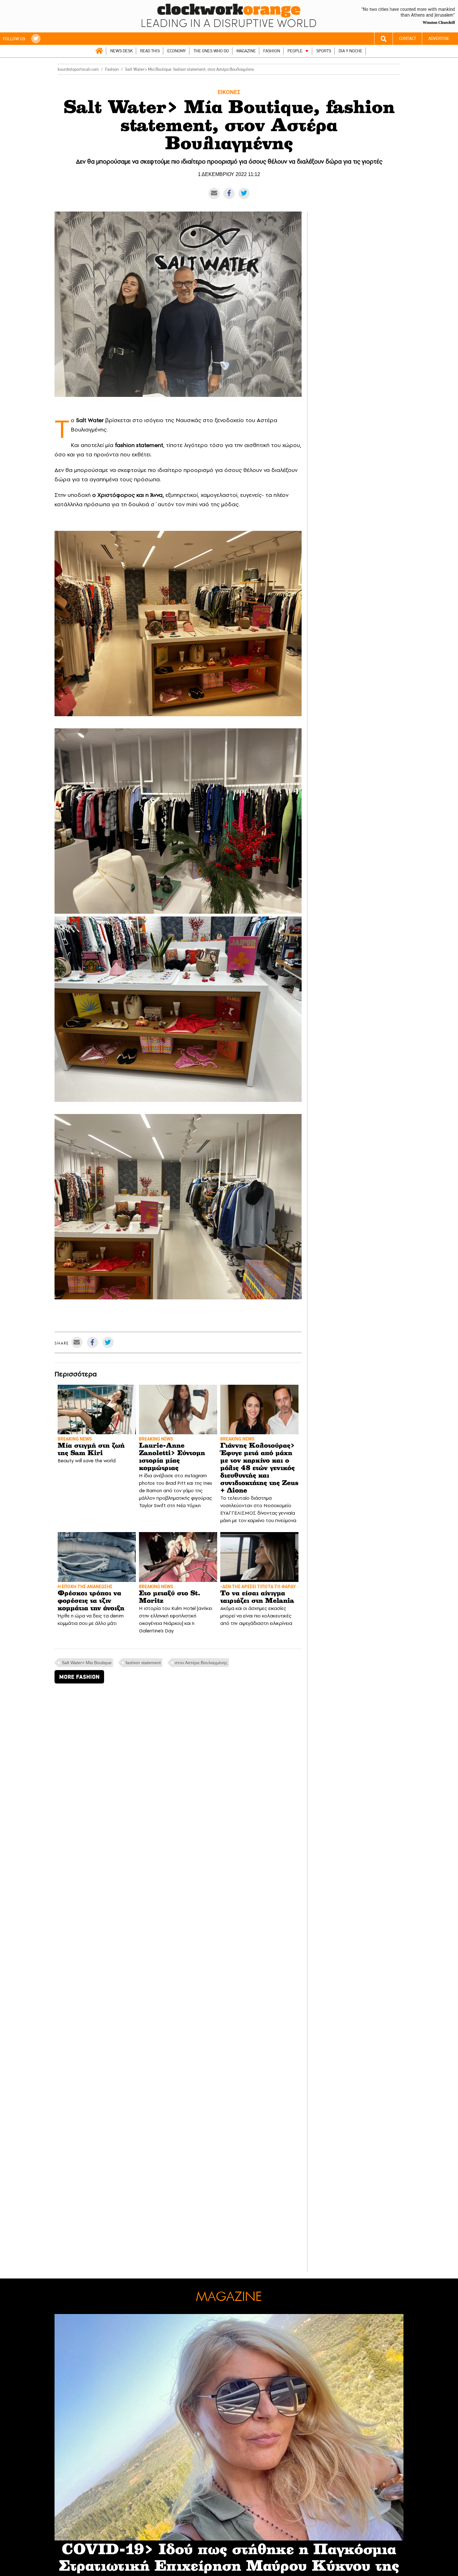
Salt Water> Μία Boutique (87, 1663)
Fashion (112, 69)
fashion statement (143, 1663)
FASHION (272, 51)
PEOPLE (295, 51)
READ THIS (150, 51)
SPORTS (324, 51)
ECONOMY (177, 51)
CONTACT (408, 38)
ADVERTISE (439, 38)
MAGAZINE (246, 51)
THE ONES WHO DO (211, 51)
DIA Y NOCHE (351, 51)
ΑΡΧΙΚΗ (99, 51)
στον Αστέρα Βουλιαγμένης (201, 1663)
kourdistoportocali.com (78, 69)
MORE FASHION (79, 1677)
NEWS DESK (122, 51)
